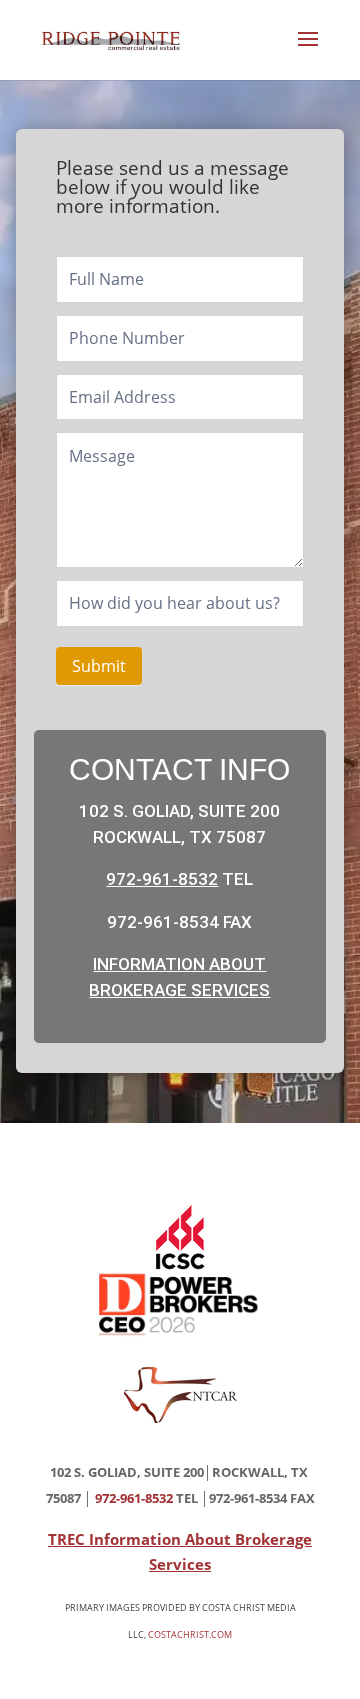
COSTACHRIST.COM (190, 1634)
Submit (99, 666)
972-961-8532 (162, 879)
